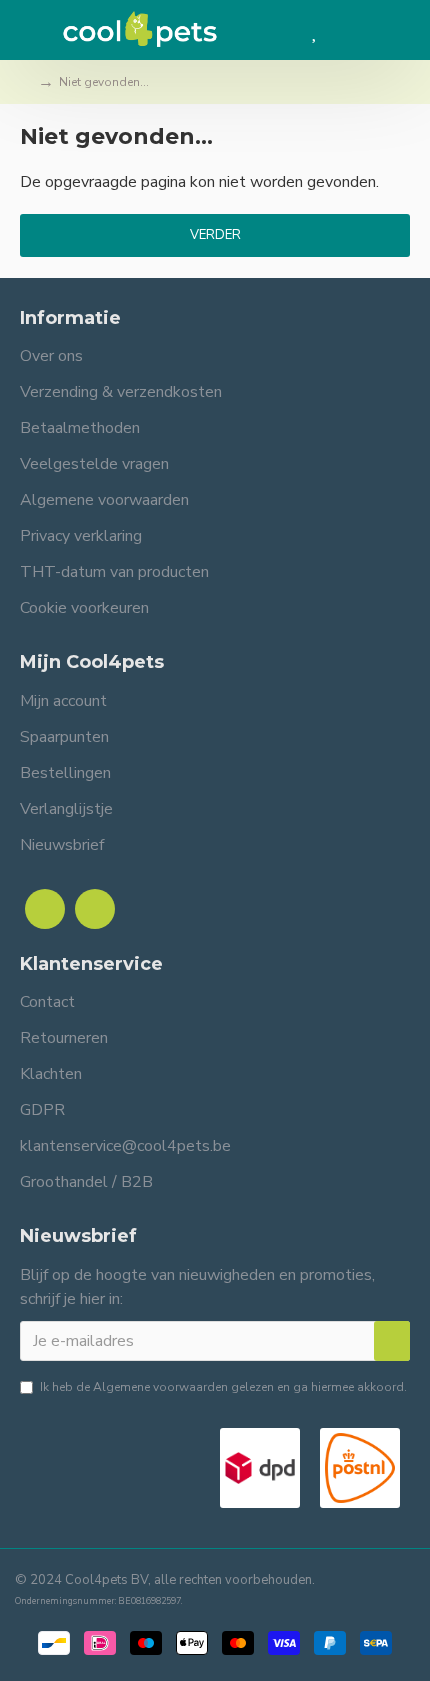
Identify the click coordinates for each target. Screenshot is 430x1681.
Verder (215, 235)
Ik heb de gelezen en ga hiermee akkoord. (223, 1387)
